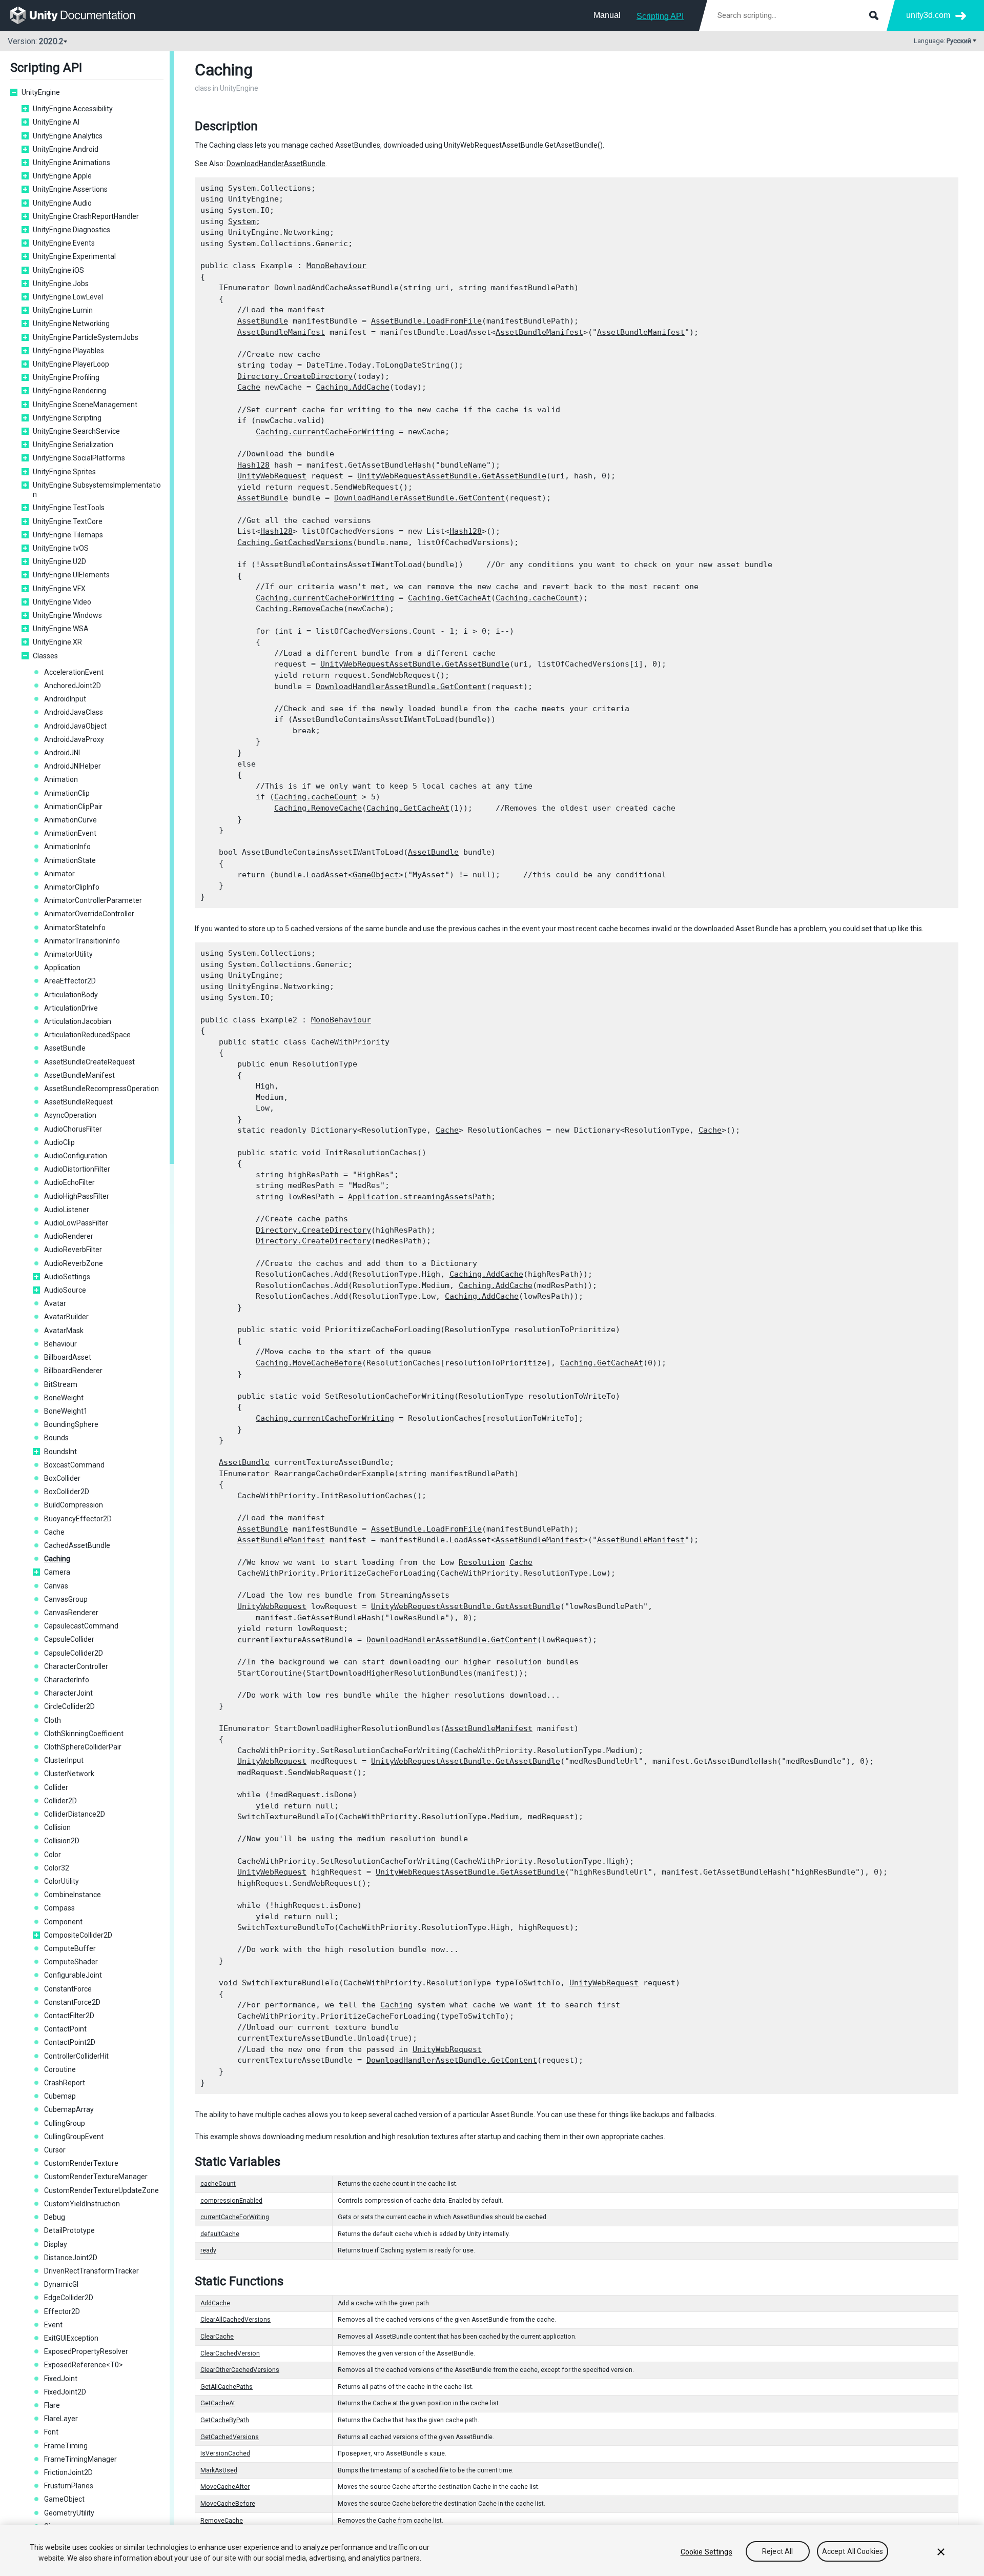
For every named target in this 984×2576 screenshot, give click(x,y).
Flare (52, 2405)
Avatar (55, 1303)
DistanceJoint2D (71, 2258)
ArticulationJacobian (78, 1021)
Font (51, 2432)
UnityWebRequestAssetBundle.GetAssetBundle (452, 476)
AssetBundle (65, 1048)
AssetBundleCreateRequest (89, 1062)
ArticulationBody (71, 995)
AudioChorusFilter (73, 1129)
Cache (54, 1532)
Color (53, 1855)
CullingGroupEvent (74, 2137)
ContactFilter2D (69, 2016)
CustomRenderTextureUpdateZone (101, 2190)
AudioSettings (67, 1277)
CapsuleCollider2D (74, 1653)
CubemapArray (69, 2109)
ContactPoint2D (70, 2042)
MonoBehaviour (336, 266)
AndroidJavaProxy (74, 739)
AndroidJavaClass (74, 712)
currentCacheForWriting (235, 2217)
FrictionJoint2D (68, 2472)
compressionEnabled (231, 2201)
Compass (59, 1908)
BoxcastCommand (74, 1465)
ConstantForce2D (72, 2002)
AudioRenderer (69, 1236)
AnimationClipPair (73, 807)
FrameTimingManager (80, 2459)
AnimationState (70, 860)
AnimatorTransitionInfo (82, 941)
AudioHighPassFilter (77, 1196)
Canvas (56, 1586)
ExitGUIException (71, 2338)
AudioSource (65, 1290)
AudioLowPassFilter (76, 1223)
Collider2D (60, 1801)
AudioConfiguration (76, 1156)
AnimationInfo (67, 847)
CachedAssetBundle (77, 1545)
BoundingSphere (71, 1424)
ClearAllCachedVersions (235, 2320)
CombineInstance (73, 1895)
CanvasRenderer (71, 1613)
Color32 (57, 1868)
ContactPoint (65, 2029)
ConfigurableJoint (73, 1975)
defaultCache (220, 2234)
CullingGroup (65, 2123)
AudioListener (67, 1210)
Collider (56, 1787)
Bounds (56, 1438)
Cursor (55, 2150)
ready (208, 2250)
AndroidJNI (62, 753)
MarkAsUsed (219, 2470)
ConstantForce (68, 1989)
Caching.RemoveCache (300, 609)
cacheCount (218, 2184)
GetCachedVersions (230, 2437)
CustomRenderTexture (81, 2163)
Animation (61, 779)
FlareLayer (61, 2419)
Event (53, 2325)
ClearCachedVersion (230, 2353)
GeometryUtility (69, 2513)
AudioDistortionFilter (77, 1169)
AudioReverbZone (74, 1263)
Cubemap (60, 2096)
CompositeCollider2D (78, 1935)
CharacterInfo (67, 1680)
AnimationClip (67, 793)
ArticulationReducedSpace (87, 1035)
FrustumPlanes (69, 2486)
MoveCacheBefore (228, 2504)
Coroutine (60, 2069)
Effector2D (62, 2311)
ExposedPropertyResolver (86, 2351)
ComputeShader (71, 1962)
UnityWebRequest (272, 476)
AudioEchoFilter (69, 1182)
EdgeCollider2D (69, 2298)
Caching (57, 1559)
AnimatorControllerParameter (93, 900)
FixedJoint (61, 2379)
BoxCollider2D (67, 1492)
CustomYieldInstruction (82, 2204)
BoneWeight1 (66, 1411)
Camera (57, 1572)
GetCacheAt (218, 2403)
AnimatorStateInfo (75, 928)
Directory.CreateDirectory (295, 376)
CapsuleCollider (69, 1639)
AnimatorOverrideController (89, 914)
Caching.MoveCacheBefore (309, 1363)
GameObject (64, 2499)
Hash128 (253, 465)
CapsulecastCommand (81, 1626)
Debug (55, 2217)
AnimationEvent (70, 833)
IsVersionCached (225, 2453)
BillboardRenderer (73, 1371)
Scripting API (660, 16)
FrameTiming (66, 2446)
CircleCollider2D (69, 1706)
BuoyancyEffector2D (78, 1519)
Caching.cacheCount (537, 598)
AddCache (215, 2303)
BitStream (61, 1384)
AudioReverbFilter (73, 1250)
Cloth (53, 1720)
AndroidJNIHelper (73, 766)
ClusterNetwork (69, 1774)
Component (63, 1922)
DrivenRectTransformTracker (91, 2271)
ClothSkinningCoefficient (84, 1734)
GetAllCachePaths (227, 2387)
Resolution (482, 1562)
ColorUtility (61, 1881)
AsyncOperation (70, 1115)
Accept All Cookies (853, 2552)
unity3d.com (928, 15)
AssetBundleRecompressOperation (101, 1089)
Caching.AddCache (353, 387)
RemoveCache (222, 2521)
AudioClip (59, 1142)
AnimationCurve (70, 820)
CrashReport (65, 2083)
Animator (59, 874)
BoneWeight (64, 1398)
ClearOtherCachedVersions (240, 2370)
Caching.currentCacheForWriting (325, 432)
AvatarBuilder (66, 1317)
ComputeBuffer (70, 1948)
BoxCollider (62, 1478)
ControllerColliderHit (76, 2056)
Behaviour (60, 1344)
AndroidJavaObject (75, 726)
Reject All (777, 2552)
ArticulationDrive (71, 1008)
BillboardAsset (68, 1357)
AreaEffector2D (70, 981)
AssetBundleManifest (79, 1075)
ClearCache (217, 2337)
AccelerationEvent (74, 672)
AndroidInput (65, 699)
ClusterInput (64, 1760)
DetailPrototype (69, 2230)
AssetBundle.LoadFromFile (426, 321)
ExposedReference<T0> (84, 2365)
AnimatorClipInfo (72, 887)
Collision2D (62, 1841)
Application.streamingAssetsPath (419, 1197)
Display (56, 2244)
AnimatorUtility (68, 954)
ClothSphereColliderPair (83, 1747)
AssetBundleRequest (78, 1102)
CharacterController (76, 1666)
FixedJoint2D (65, 2392)
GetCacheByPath (225, 2420)
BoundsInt (60, 1452)
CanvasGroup (66, 1599)
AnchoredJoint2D (73, 686)
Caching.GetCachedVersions (295, 542)
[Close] (941, 2552)
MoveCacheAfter (225, 2487)
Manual (607, 15)
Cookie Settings (706, 2552)
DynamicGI (61, 2284)
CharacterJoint (68, 1693)
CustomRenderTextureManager (96, 2177)
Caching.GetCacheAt (449, 598)
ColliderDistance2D (75, 1814)
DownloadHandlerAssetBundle (276, 164)
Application (62, 968)
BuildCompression (74, 1505)
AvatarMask (64, 1331)
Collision (57, 1827)
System (242, 222)
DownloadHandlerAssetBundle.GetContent (419, 498)
